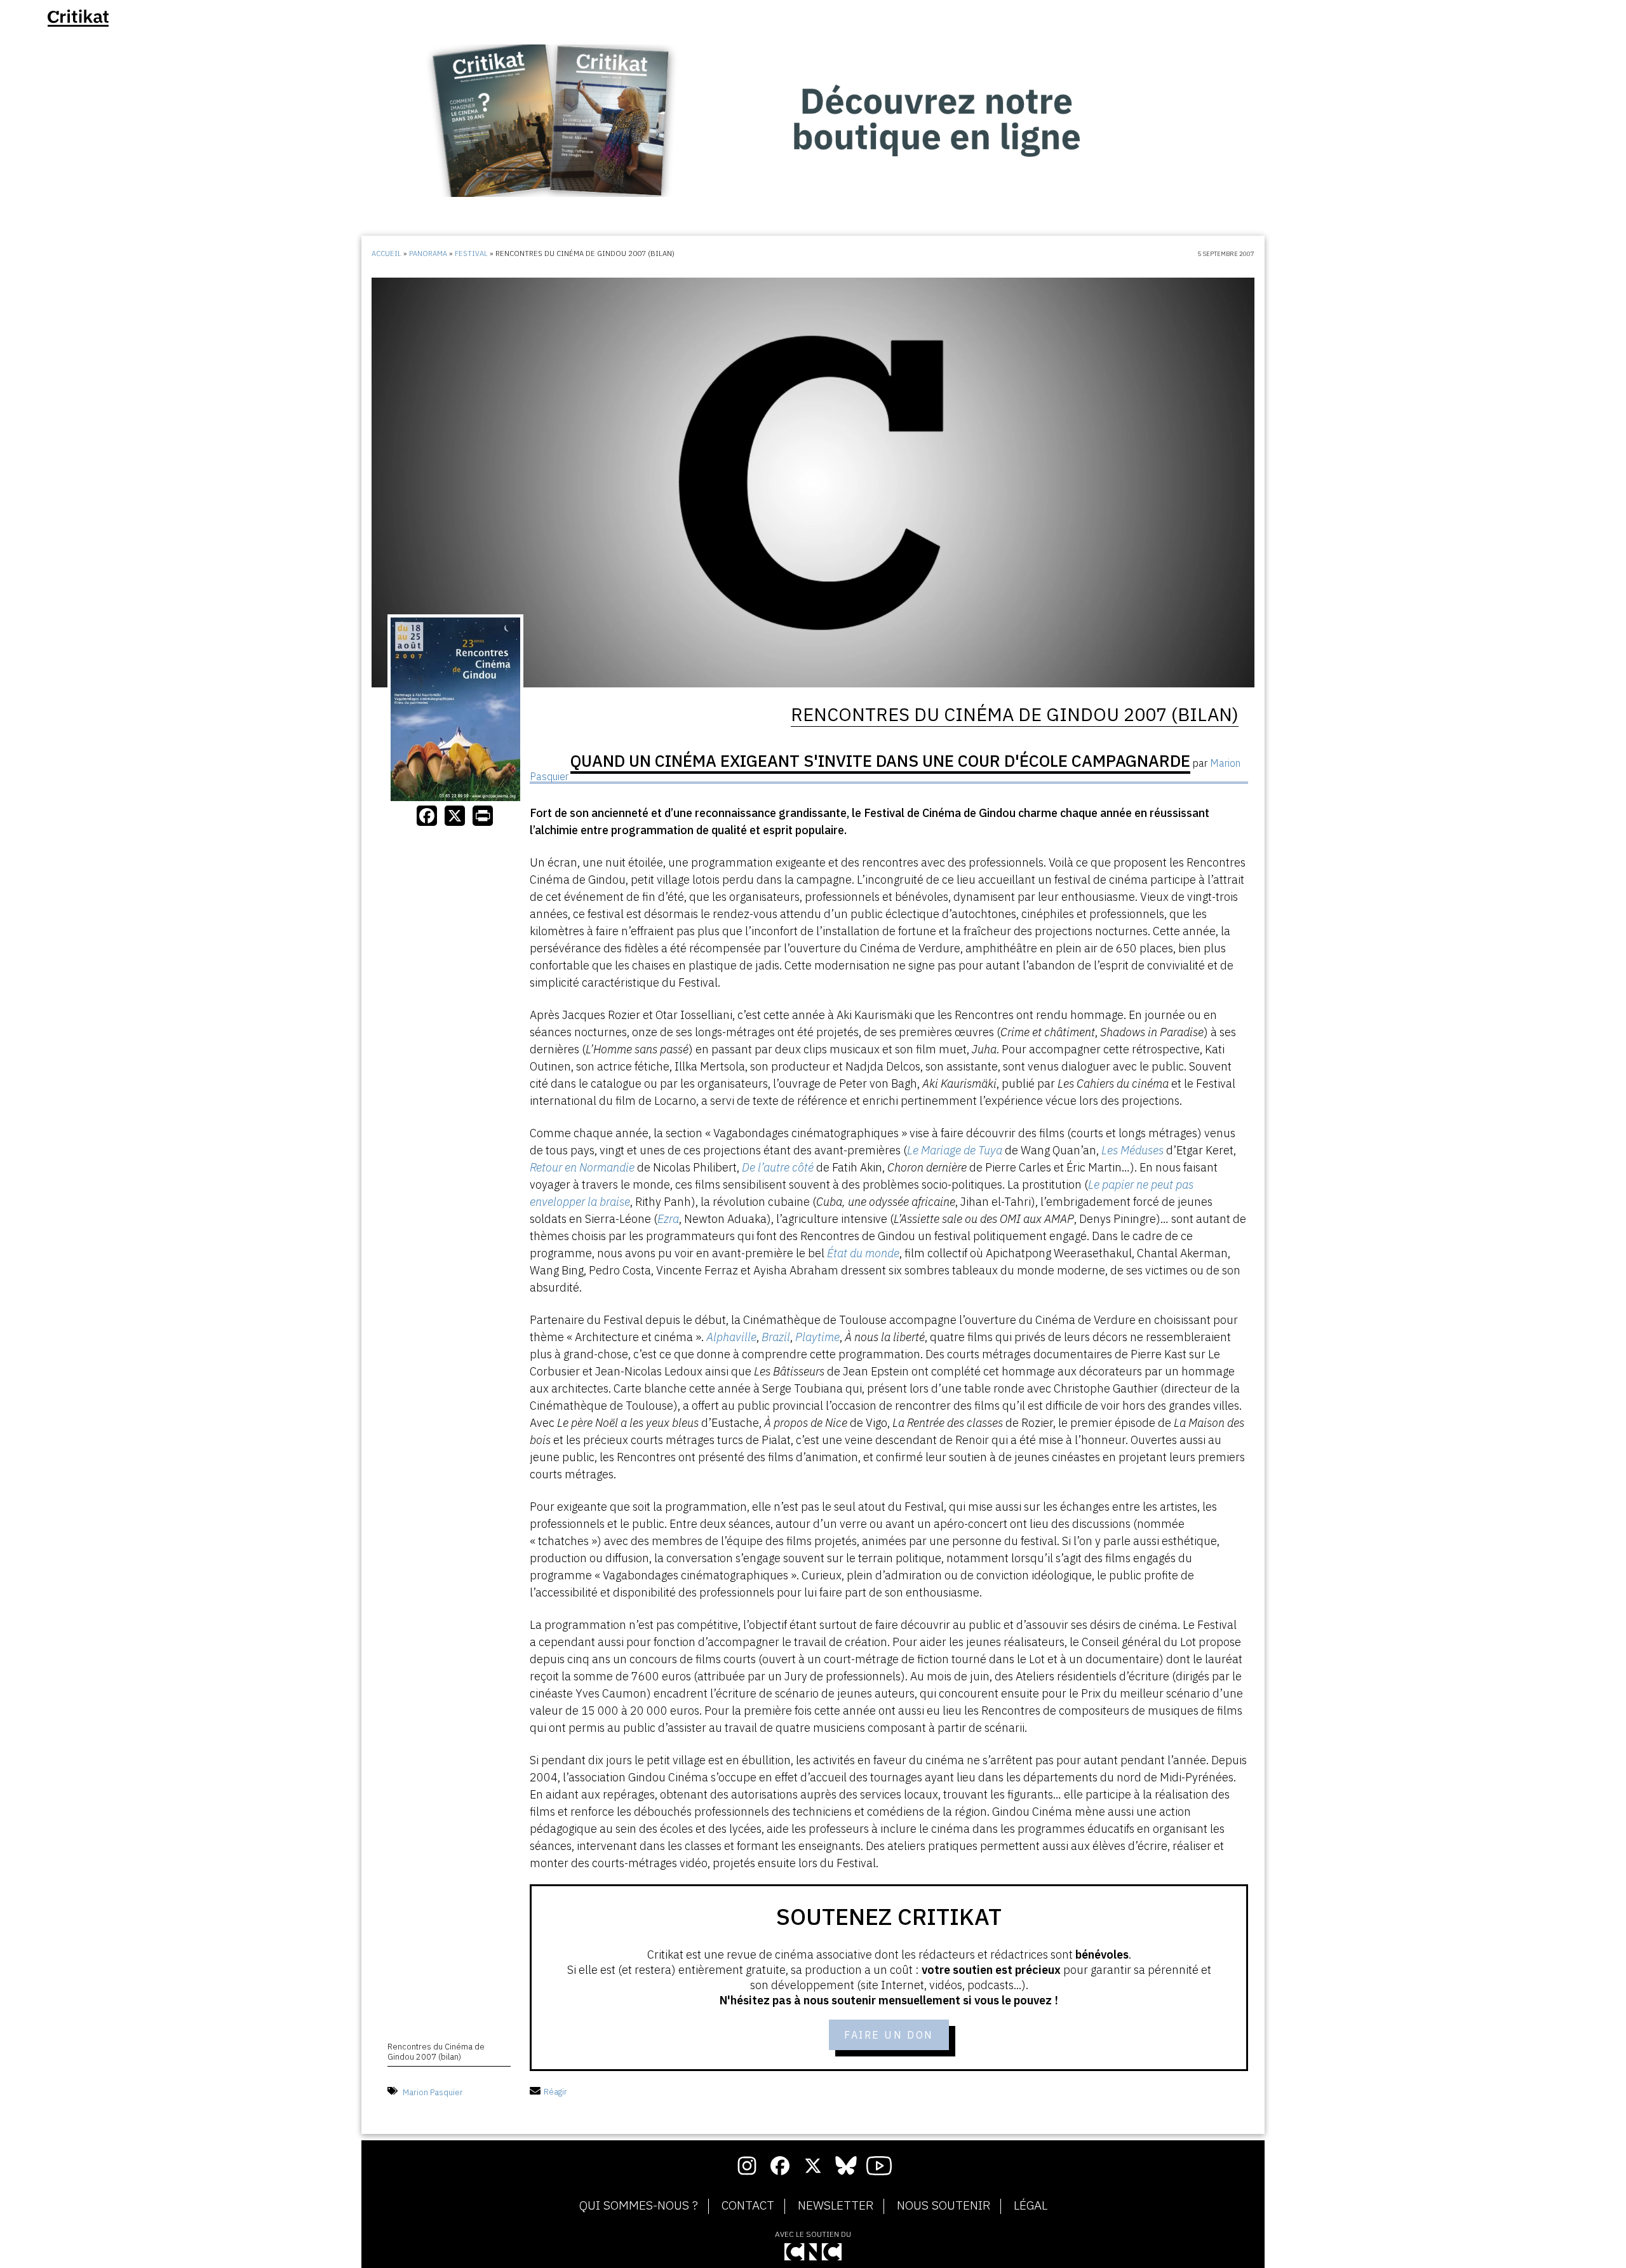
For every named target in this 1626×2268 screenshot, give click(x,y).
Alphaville (731, 1337)
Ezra (668, 1219)
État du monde (863, 1253)
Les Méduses (1132, 1150)
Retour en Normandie (582, 1167)
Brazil (776, 1337)
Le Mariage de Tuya (955, 1150)
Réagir (555, 2092)
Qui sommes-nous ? (639, 2206)
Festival (471, 253)
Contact (748, 2206)
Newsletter (836, 2206)
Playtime (817, 1337)
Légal (1031, 2206)
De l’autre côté (778, 1167)
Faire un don (889, 2035)
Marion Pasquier (433, 2092)
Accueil (386, 253)
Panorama (428, 253)
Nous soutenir (944, 2206)
